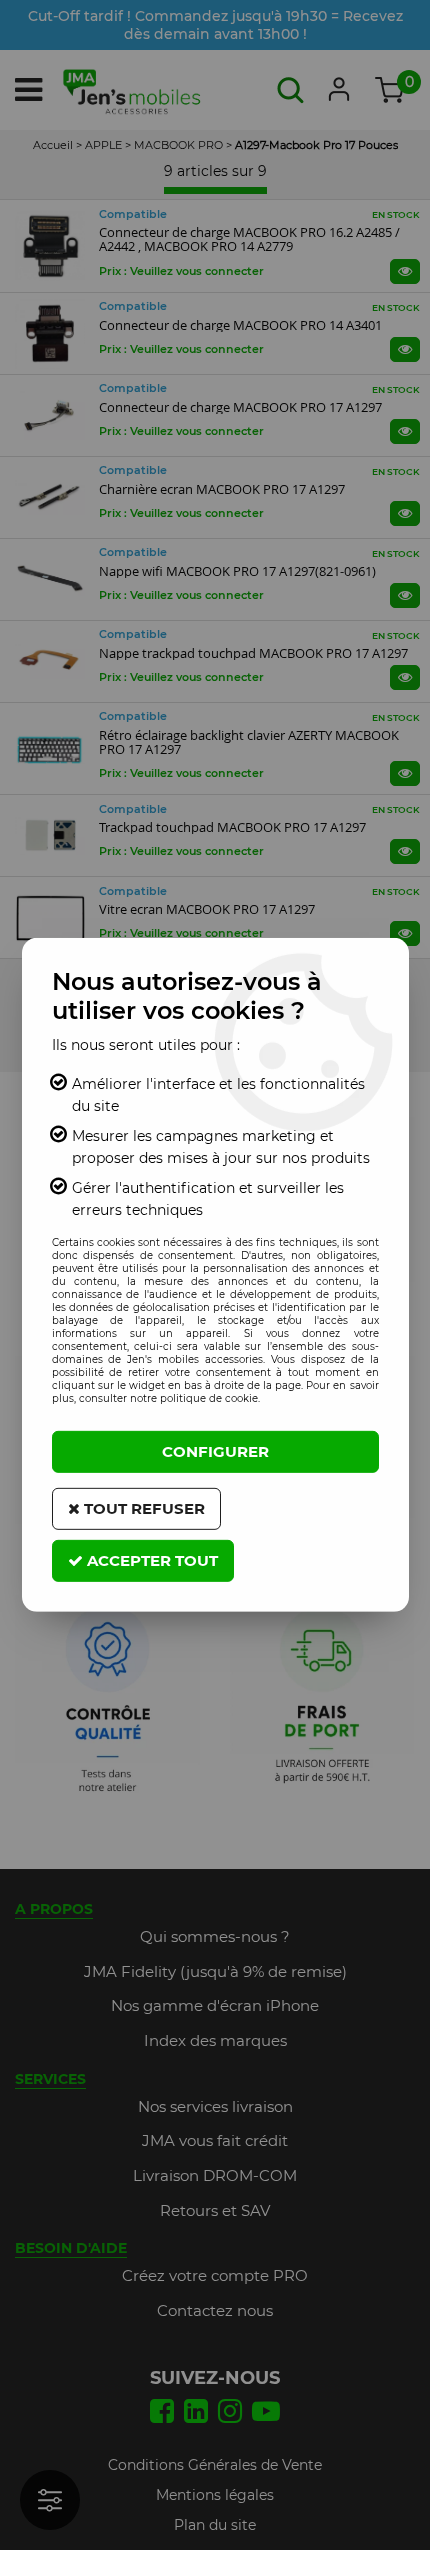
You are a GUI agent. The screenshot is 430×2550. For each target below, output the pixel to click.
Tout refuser (142, 1508)
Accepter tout (150, 1560)
